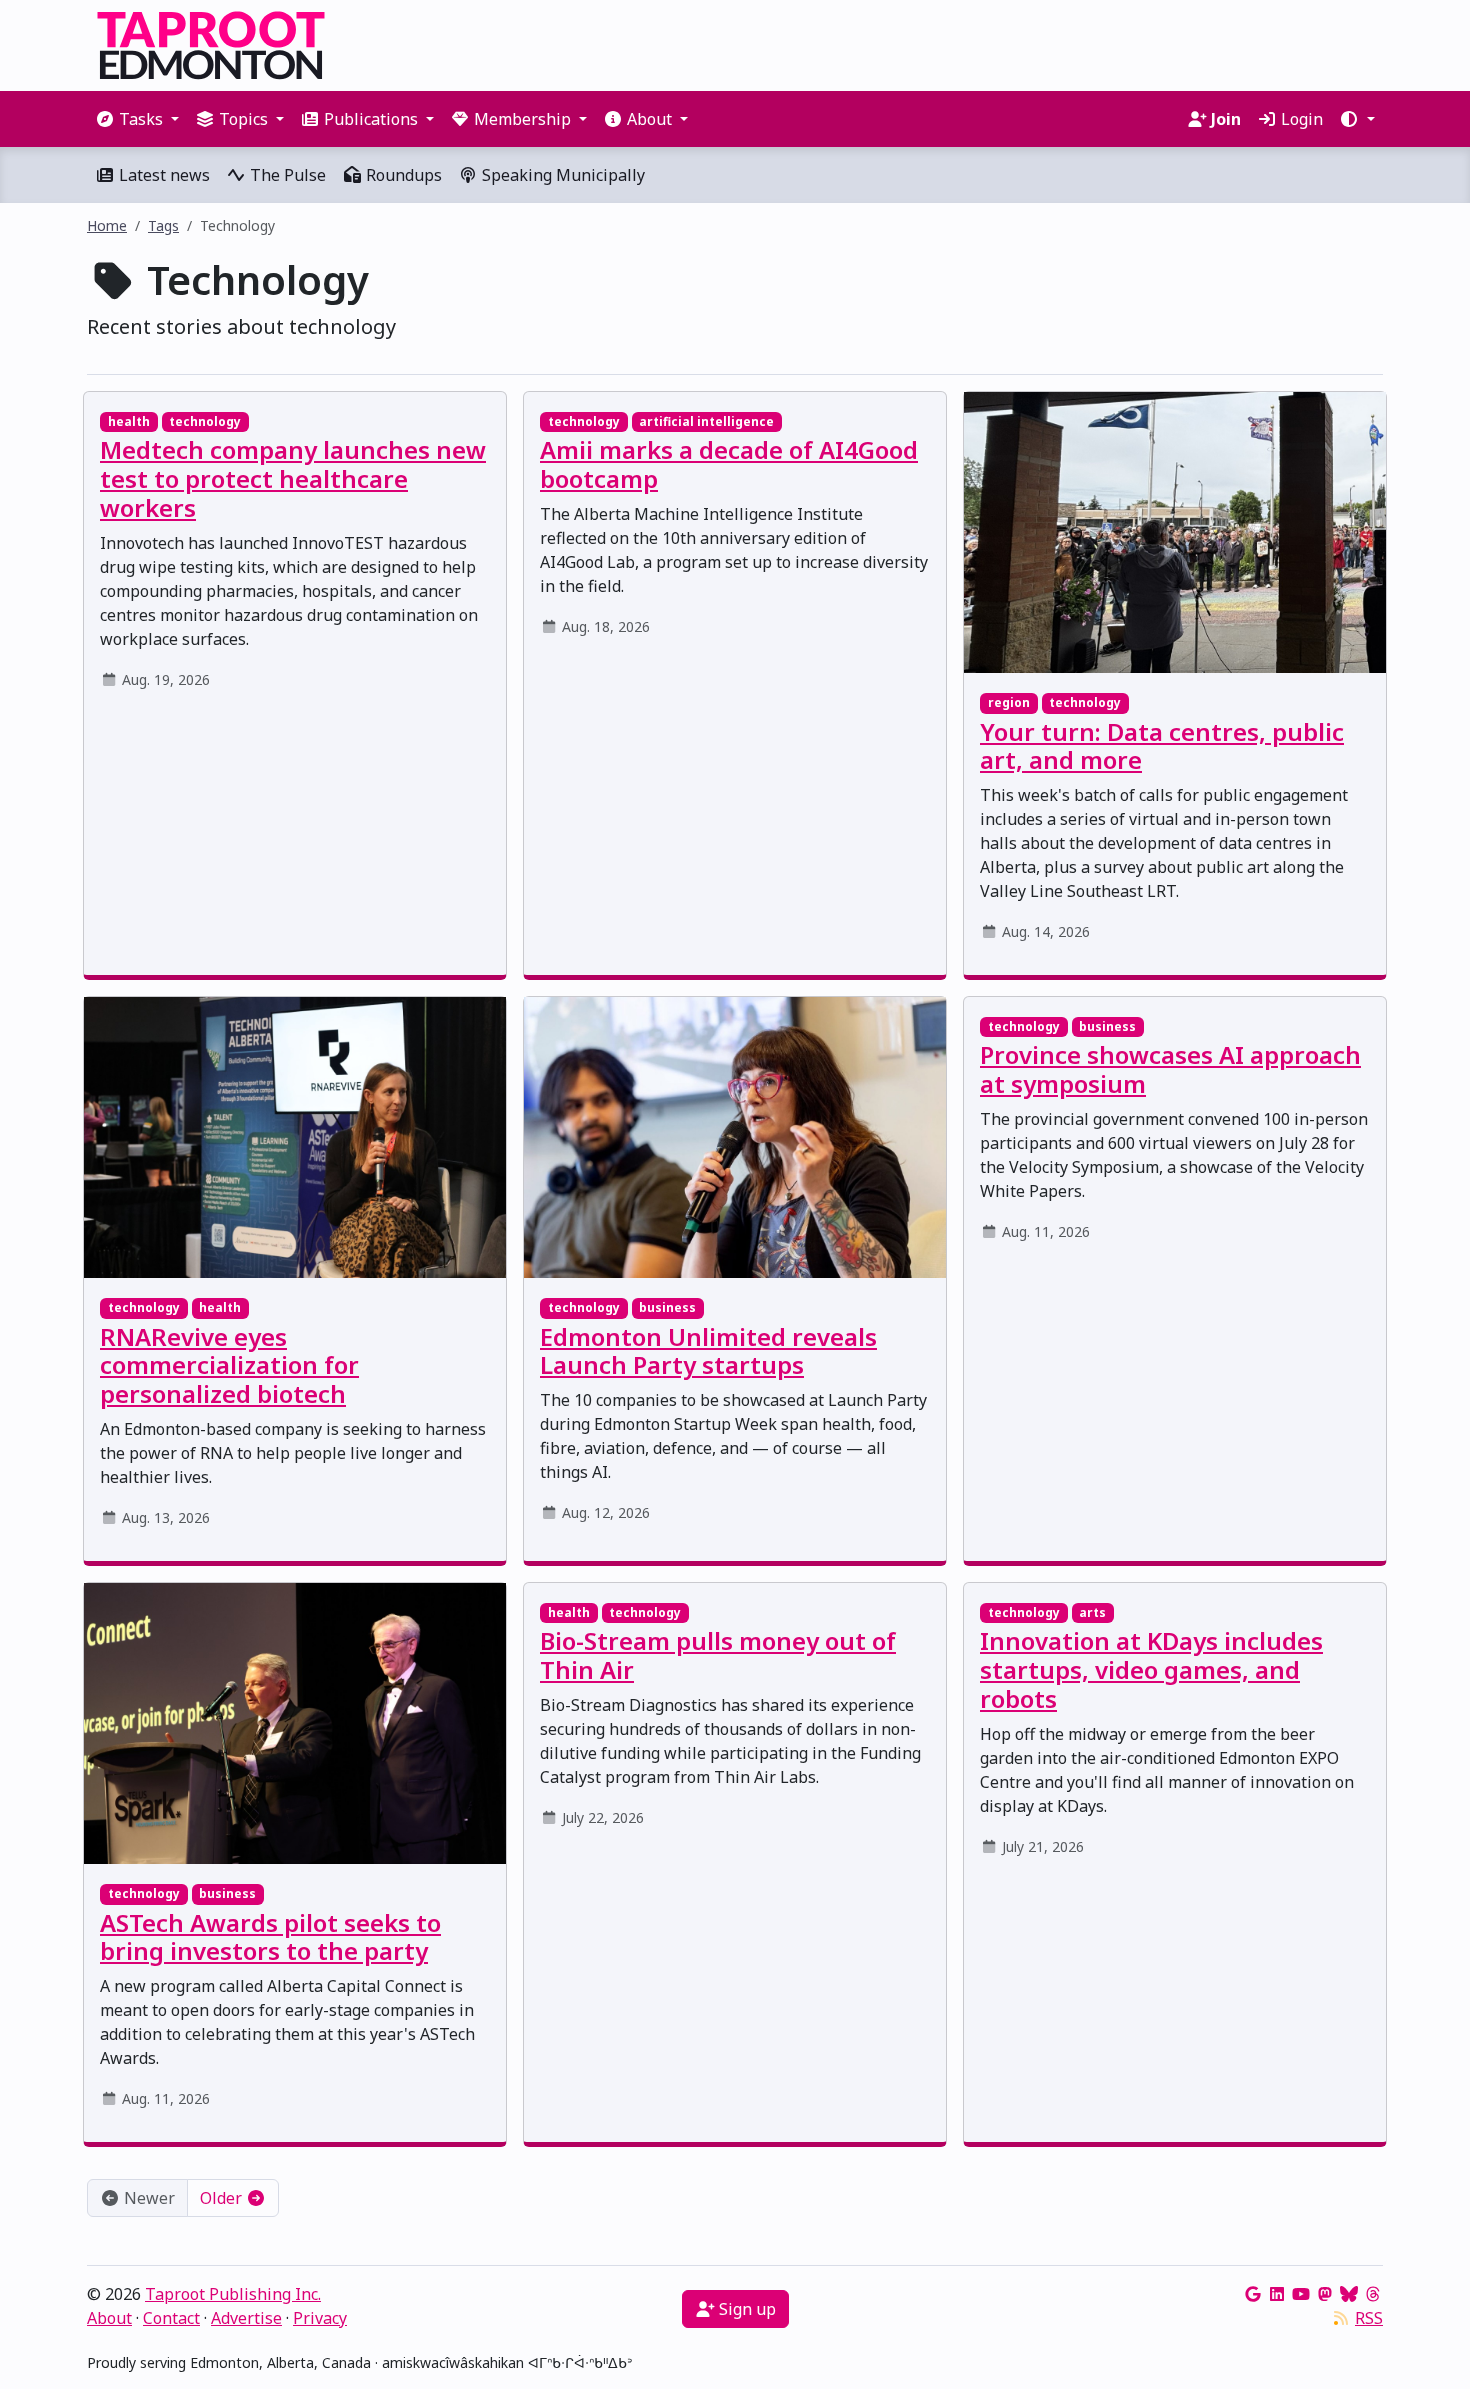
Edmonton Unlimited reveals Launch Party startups (708, 1351)
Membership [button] (522, 119)
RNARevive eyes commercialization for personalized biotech (229, 1365)
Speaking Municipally (561, 175)
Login (1300, 119)
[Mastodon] (1325, 2294)
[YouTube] (1301, 2294)
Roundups (402, 175)
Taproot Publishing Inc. (233, 2294)
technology (205, 421)
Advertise (246, 2318)
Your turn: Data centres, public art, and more (1162, 746)
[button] (1357, 119)
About (109, 2318)
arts (1092, 1612)
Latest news (162, 175)
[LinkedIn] (1277, 2294)
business (667, 1307)
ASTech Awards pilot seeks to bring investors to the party (270, 1937)
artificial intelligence (706, 421)
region (1009, 702)
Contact (171, 2318)
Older (223, 2198)
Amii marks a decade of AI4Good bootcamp (729, 464)
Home (107, 225)
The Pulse (286, 175)
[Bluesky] (1349, 2294)
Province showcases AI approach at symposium (1170, 1069)
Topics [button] (243, 119)
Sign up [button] (745, 2309)
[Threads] (1373, 2294)
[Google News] (1253, 2294)
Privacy (320, 2318)
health (129, 421)
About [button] (649, 119)
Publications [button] (371, 119)
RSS (1369, 2318)
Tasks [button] (141, 119)
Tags (163, 225)
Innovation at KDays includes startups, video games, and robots (1151, 1669)
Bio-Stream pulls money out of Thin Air (718, 1655)
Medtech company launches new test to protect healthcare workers (293, 478)
